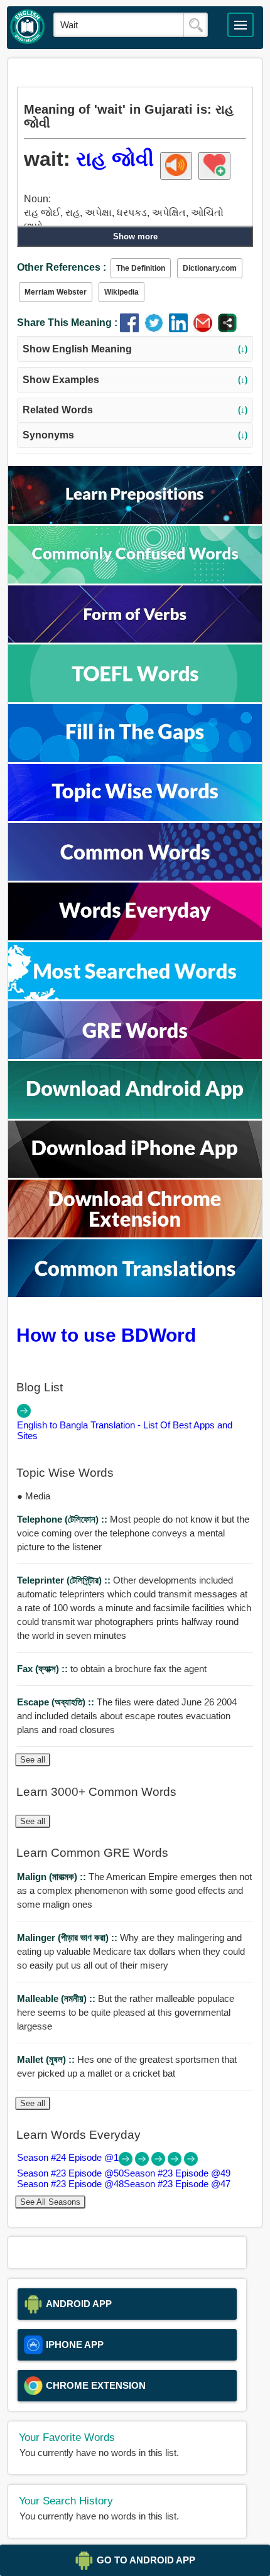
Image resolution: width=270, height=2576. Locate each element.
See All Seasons (50, 2202)
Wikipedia (121, 292)
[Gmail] (206, 329)
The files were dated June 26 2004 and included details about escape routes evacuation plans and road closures (127, 1716)
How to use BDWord (106, 1335)
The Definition (141, 268)
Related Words (135, 410)
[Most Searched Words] (135, 996)
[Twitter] (157, 329)
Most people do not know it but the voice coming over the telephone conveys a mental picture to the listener (133, 1533)
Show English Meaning (135, 349)
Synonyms (135, 435)
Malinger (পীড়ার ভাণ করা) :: (68, 1937)
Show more (135, 236)
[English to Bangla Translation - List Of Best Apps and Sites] (24, 1414)
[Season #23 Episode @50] (143, 2162)
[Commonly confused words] (135, 580)
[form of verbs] (135, 639)
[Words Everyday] (135, 937)
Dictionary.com (210, 268)
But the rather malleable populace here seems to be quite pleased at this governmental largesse (126, 2012)
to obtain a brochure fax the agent (112, 1669)
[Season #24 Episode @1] (127, 2162)
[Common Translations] (135, 1294)
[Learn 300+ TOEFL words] (135, 699)
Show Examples (135, 380)
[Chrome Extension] (135, 1234)
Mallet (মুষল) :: (47, 2059)
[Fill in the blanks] (135, 758)
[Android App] (135, 1115)
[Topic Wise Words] (135, 818)
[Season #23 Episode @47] (191, 2162)
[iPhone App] (135, 1174)
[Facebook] (132, 329)
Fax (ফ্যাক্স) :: (44, 1669)
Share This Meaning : (67, 323)
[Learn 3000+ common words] (135, 877)
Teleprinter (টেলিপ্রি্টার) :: (65, 1580)
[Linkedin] (181, 329)
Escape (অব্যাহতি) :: (57, 1702)
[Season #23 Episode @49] (159, 2162)
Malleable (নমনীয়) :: (57, 1998)
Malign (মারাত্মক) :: (53, 1877)
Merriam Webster (56, 292)
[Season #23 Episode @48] (176, 2162)
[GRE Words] (135, 1056)
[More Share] (227, 329)
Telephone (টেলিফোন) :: (63, 1519)
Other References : (62, 267)
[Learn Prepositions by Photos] (135, 520)
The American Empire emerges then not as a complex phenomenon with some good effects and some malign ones (134, 1890)
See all (33, 1760)
